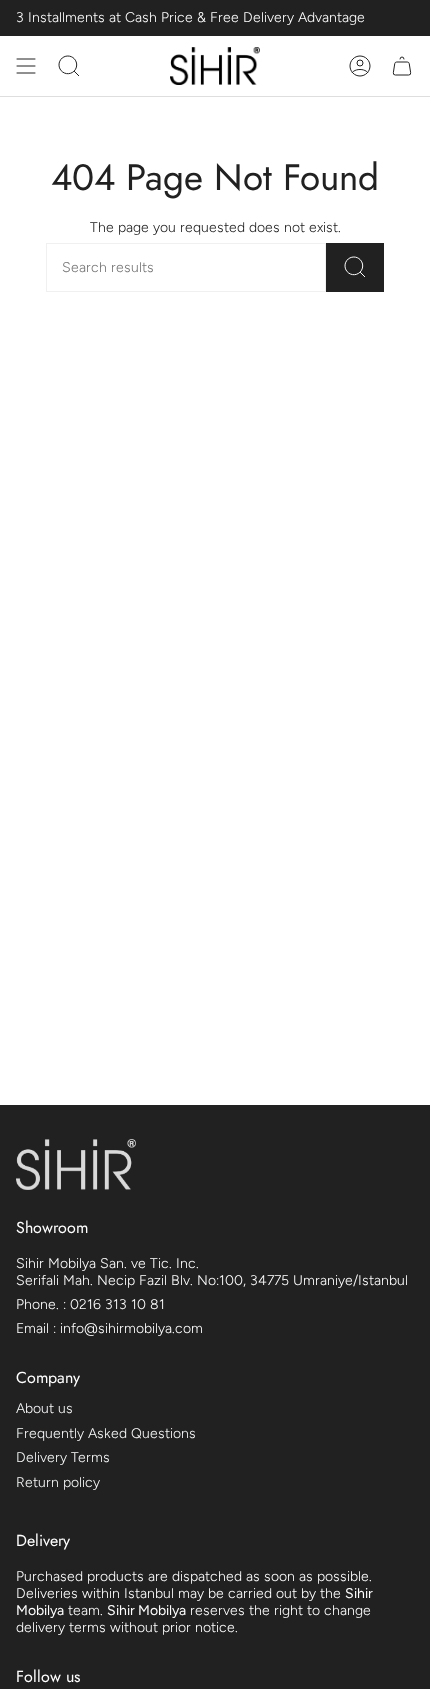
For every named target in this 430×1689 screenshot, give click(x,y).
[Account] (360, 66)
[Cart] (402, 66)
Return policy (58, 1482)
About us (44, 1408)
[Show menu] (26, 66)
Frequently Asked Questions (106, 1433)
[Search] (355, 267)
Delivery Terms (63, 1457)
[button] (69, 66)
